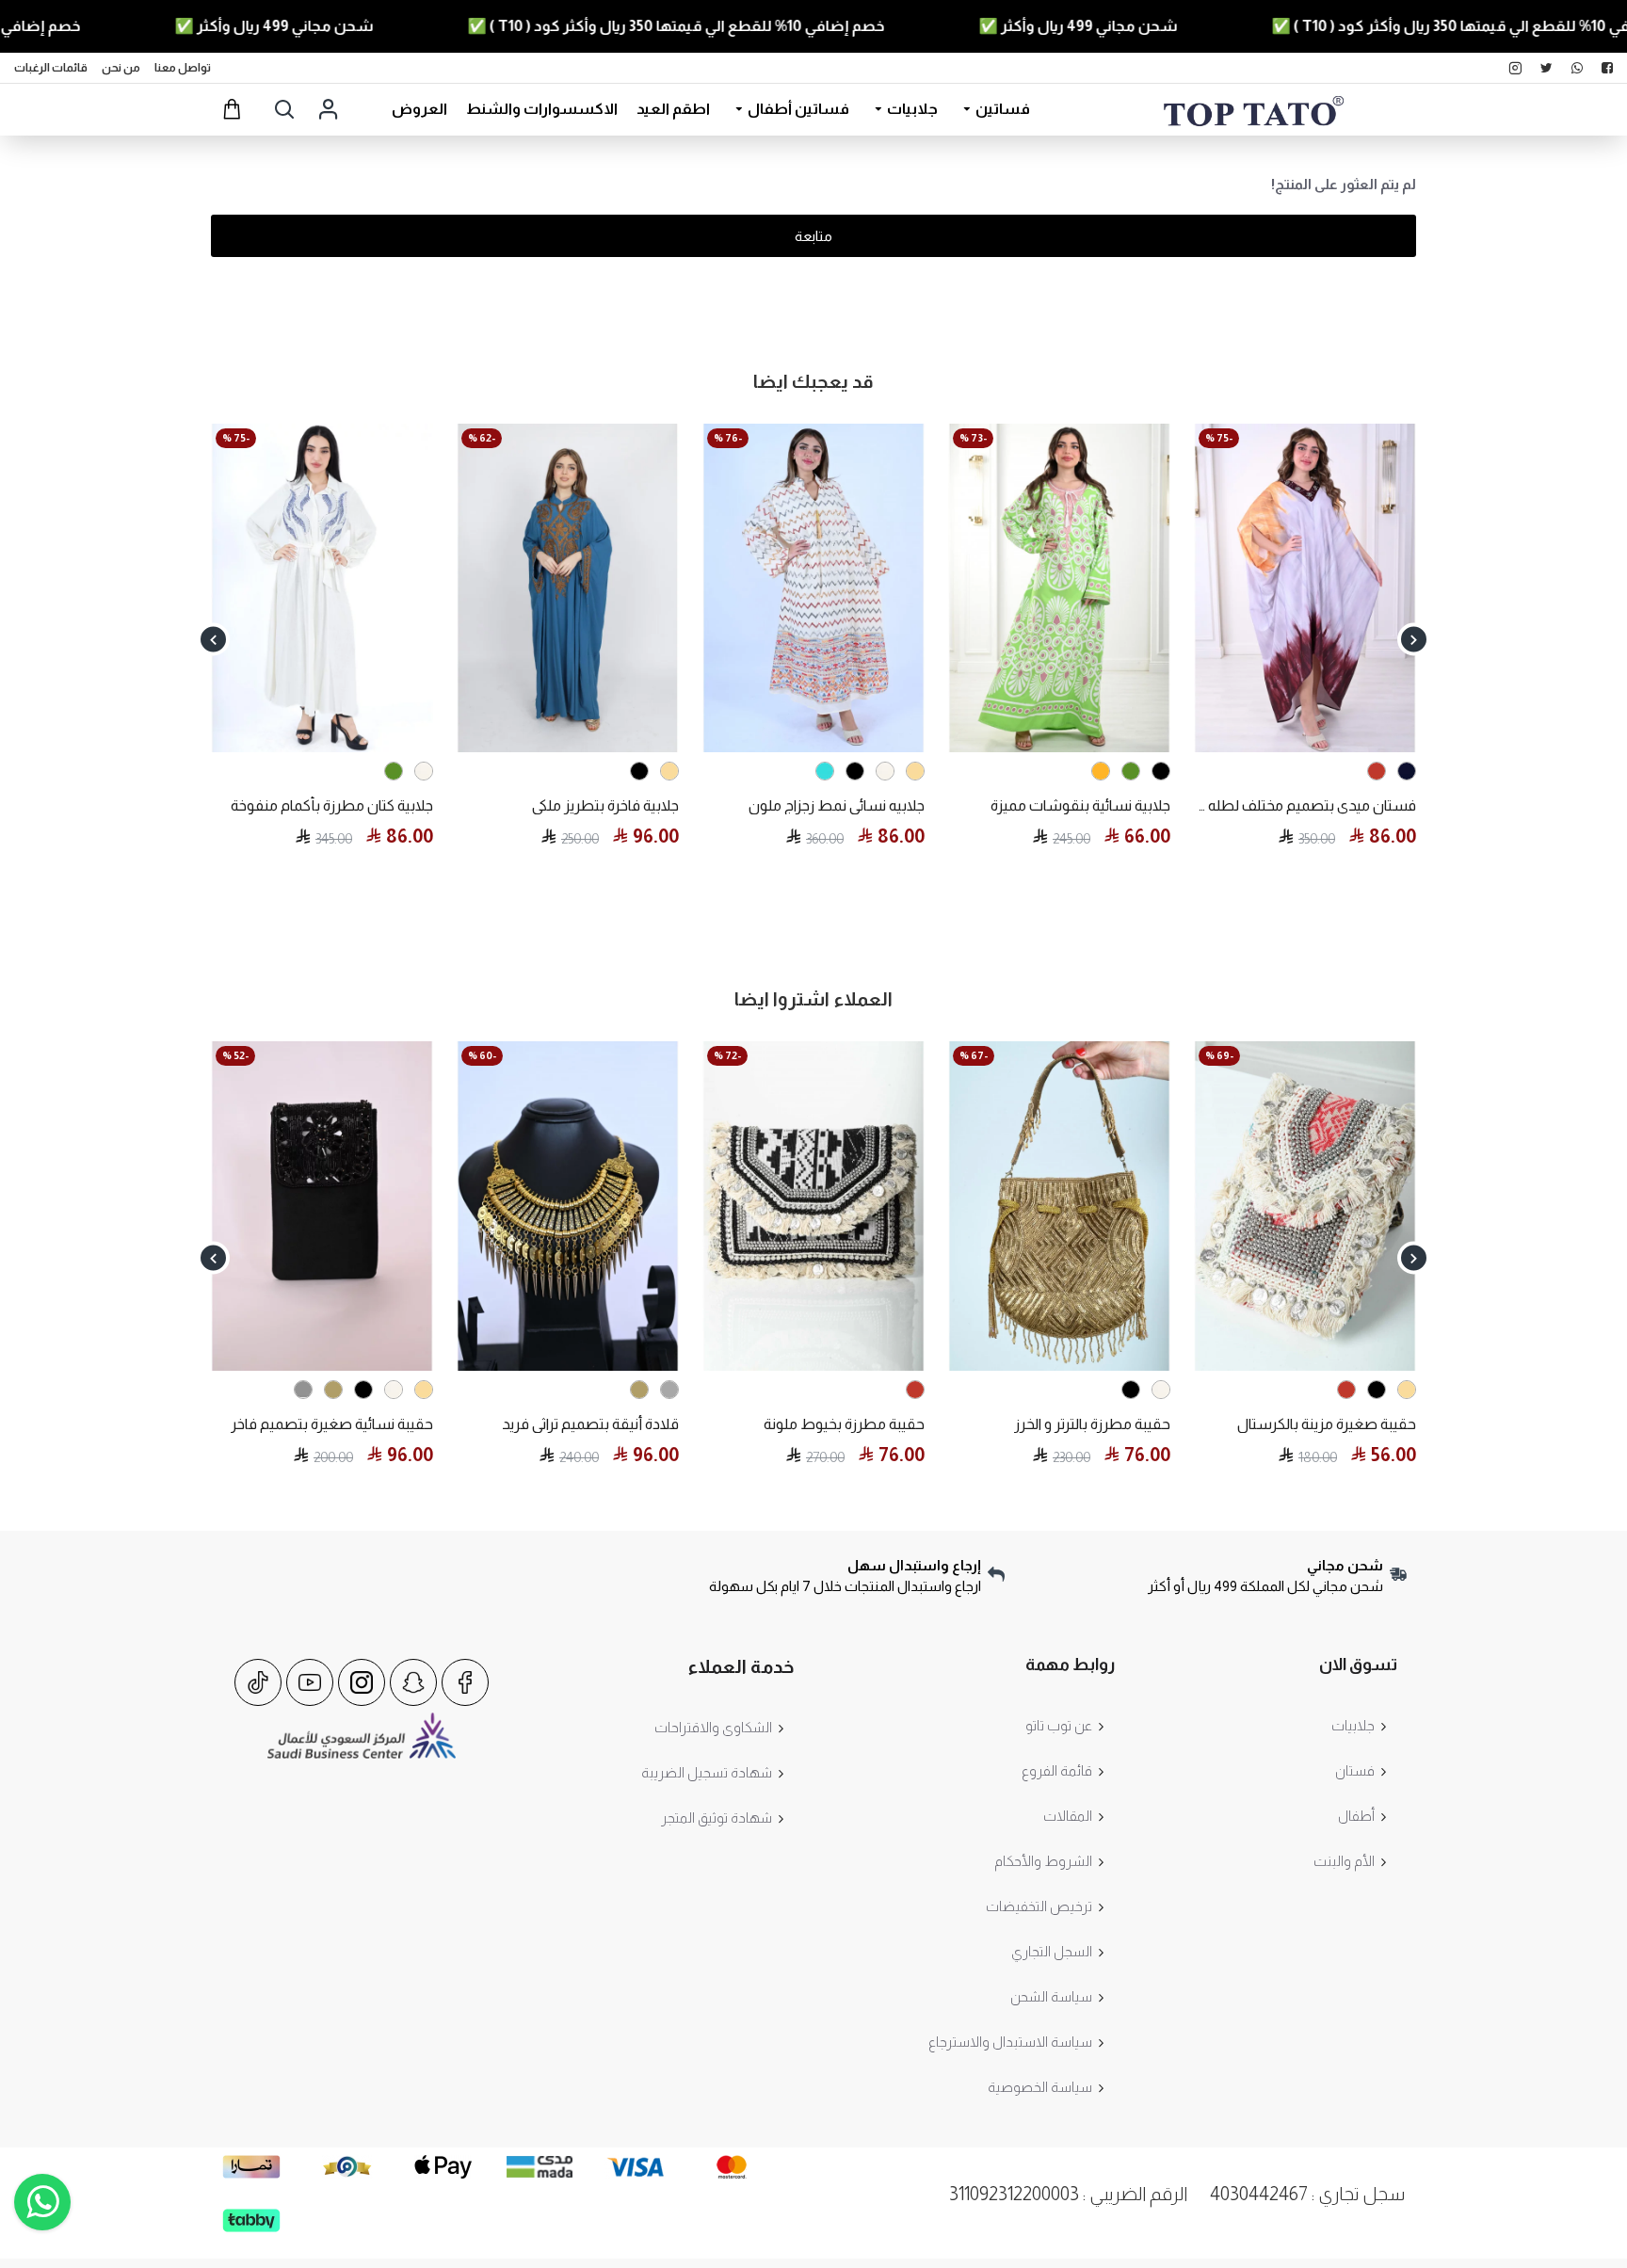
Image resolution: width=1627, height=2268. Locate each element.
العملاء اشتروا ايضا (813, 999)
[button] (1414, 640)
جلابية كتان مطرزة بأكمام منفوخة (332, 805)
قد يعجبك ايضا (813, 381)
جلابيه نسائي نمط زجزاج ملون (837, 805)
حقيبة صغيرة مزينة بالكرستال (1327, 1424)
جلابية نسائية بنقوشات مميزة (1080, 805)
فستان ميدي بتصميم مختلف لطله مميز (1305, 805)
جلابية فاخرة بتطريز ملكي (605, 805)
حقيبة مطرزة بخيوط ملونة (844, 1424)
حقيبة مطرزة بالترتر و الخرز (1092, 1424)
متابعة (813, 236)
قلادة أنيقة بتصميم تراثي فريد (590, 1424)
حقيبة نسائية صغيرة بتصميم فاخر (332, 1424)
